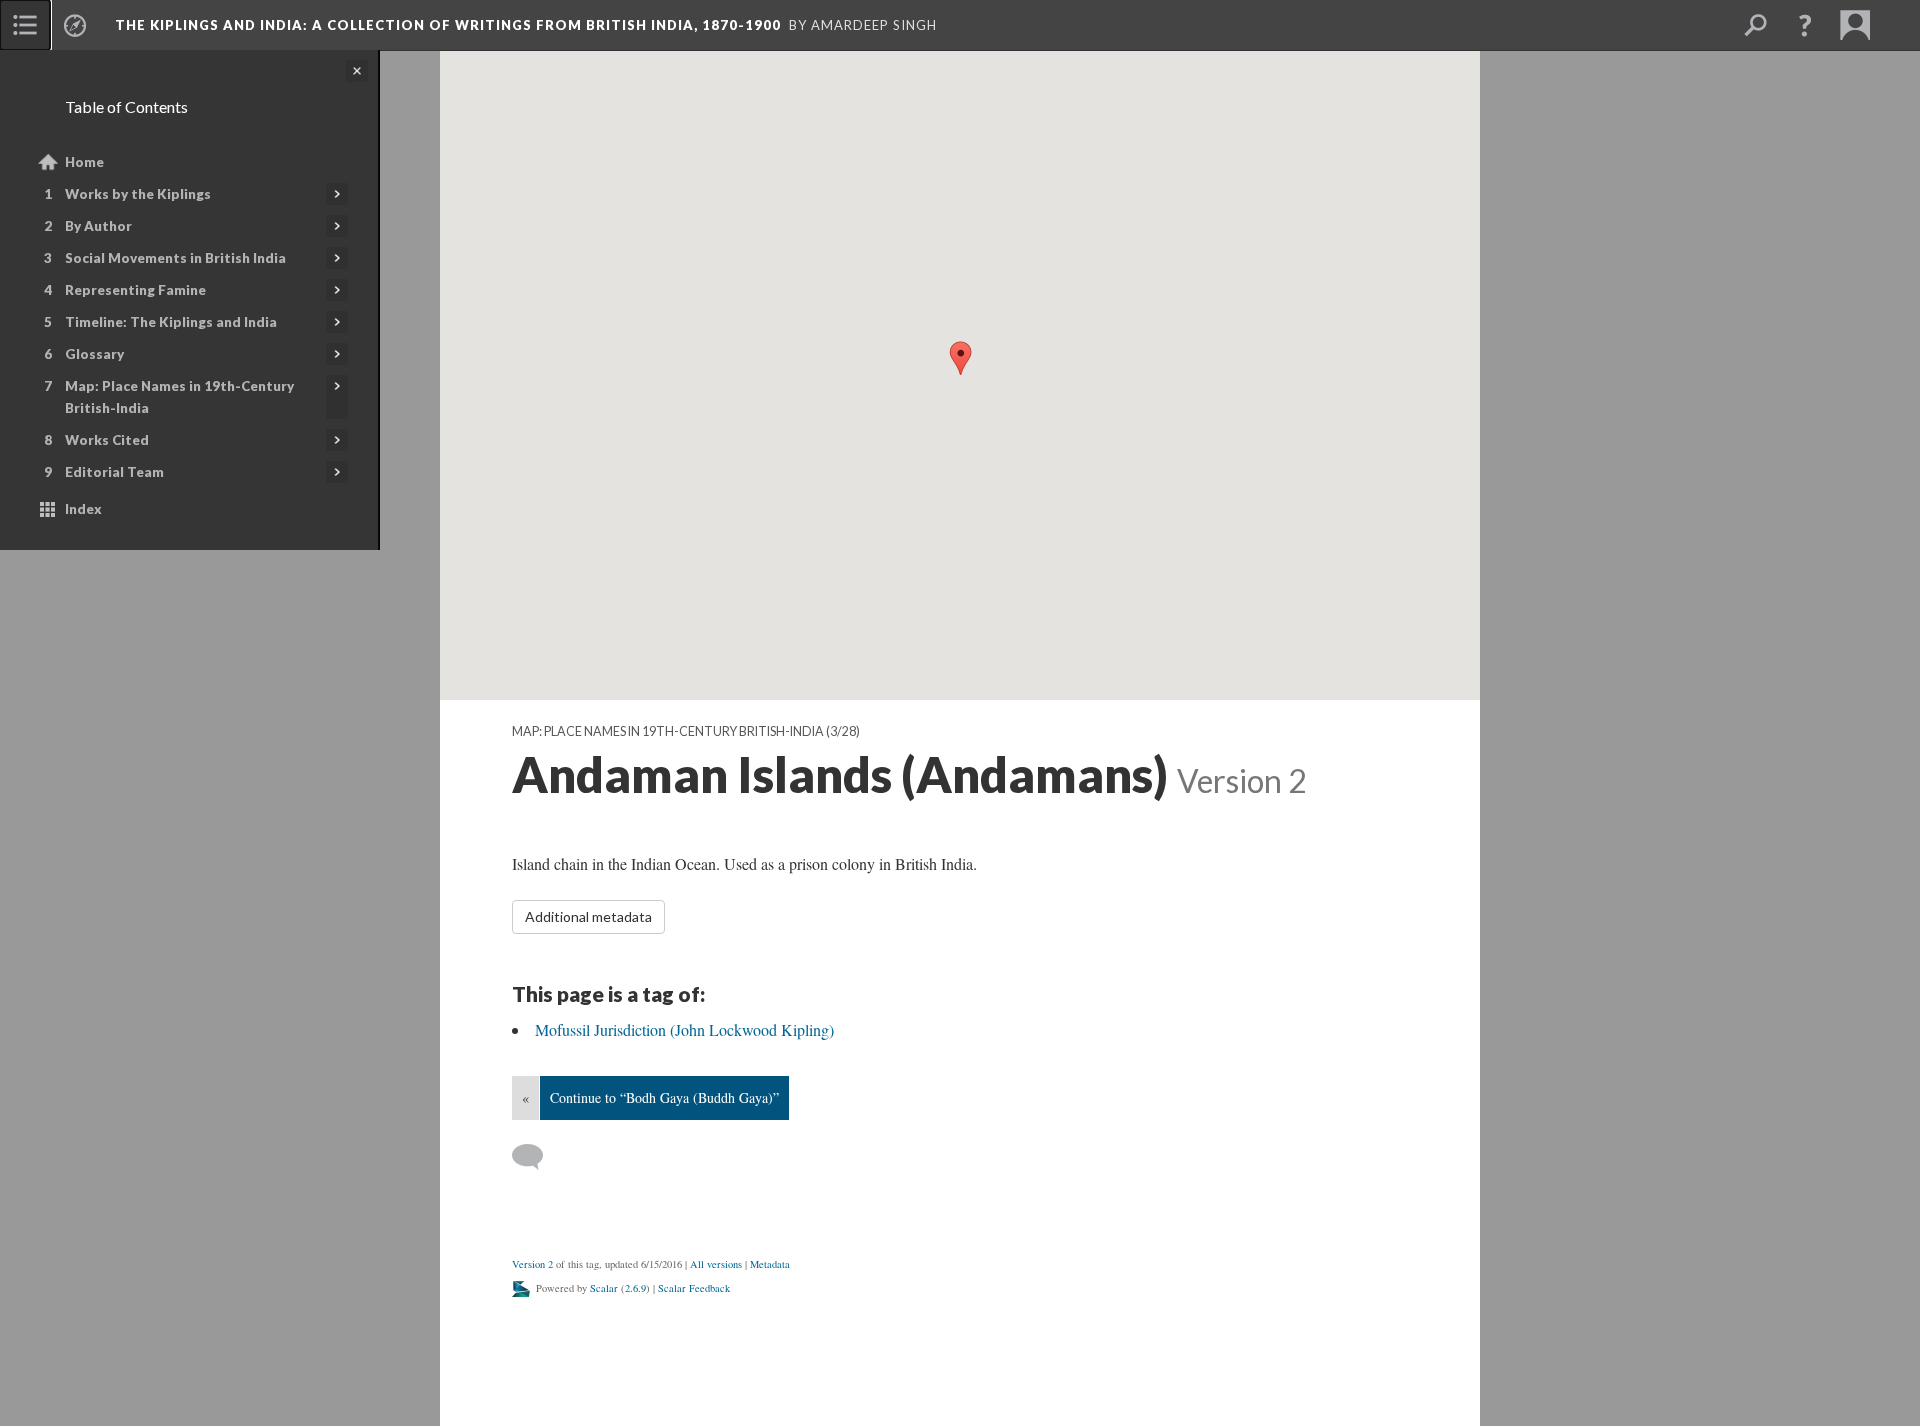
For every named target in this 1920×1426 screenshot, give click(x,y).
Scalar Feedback (694, 1288)
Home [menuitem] (84, 162)
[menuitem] (25, 25)
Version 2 (532, 1264)
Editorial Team (114, 472)
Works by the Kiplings (138, 194)
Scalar (604, 1288)
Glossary (94, 354)
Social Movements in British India (175, 258)
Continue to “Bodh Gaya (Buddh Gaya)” (664, 1097)
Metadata (770, 1264)
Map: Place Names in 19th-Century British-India (179, 397)
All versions (716, 1264)
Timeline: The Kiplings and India (171, 322)
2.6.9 (635, 1288)
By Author (98, 226)
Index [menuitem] (83, 509)
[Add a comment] (536, 1157)
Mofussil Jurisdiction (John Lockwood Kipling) (684, 1029)
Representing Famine (135, 290)
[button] (1805, 25)
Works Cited (107, 440)
